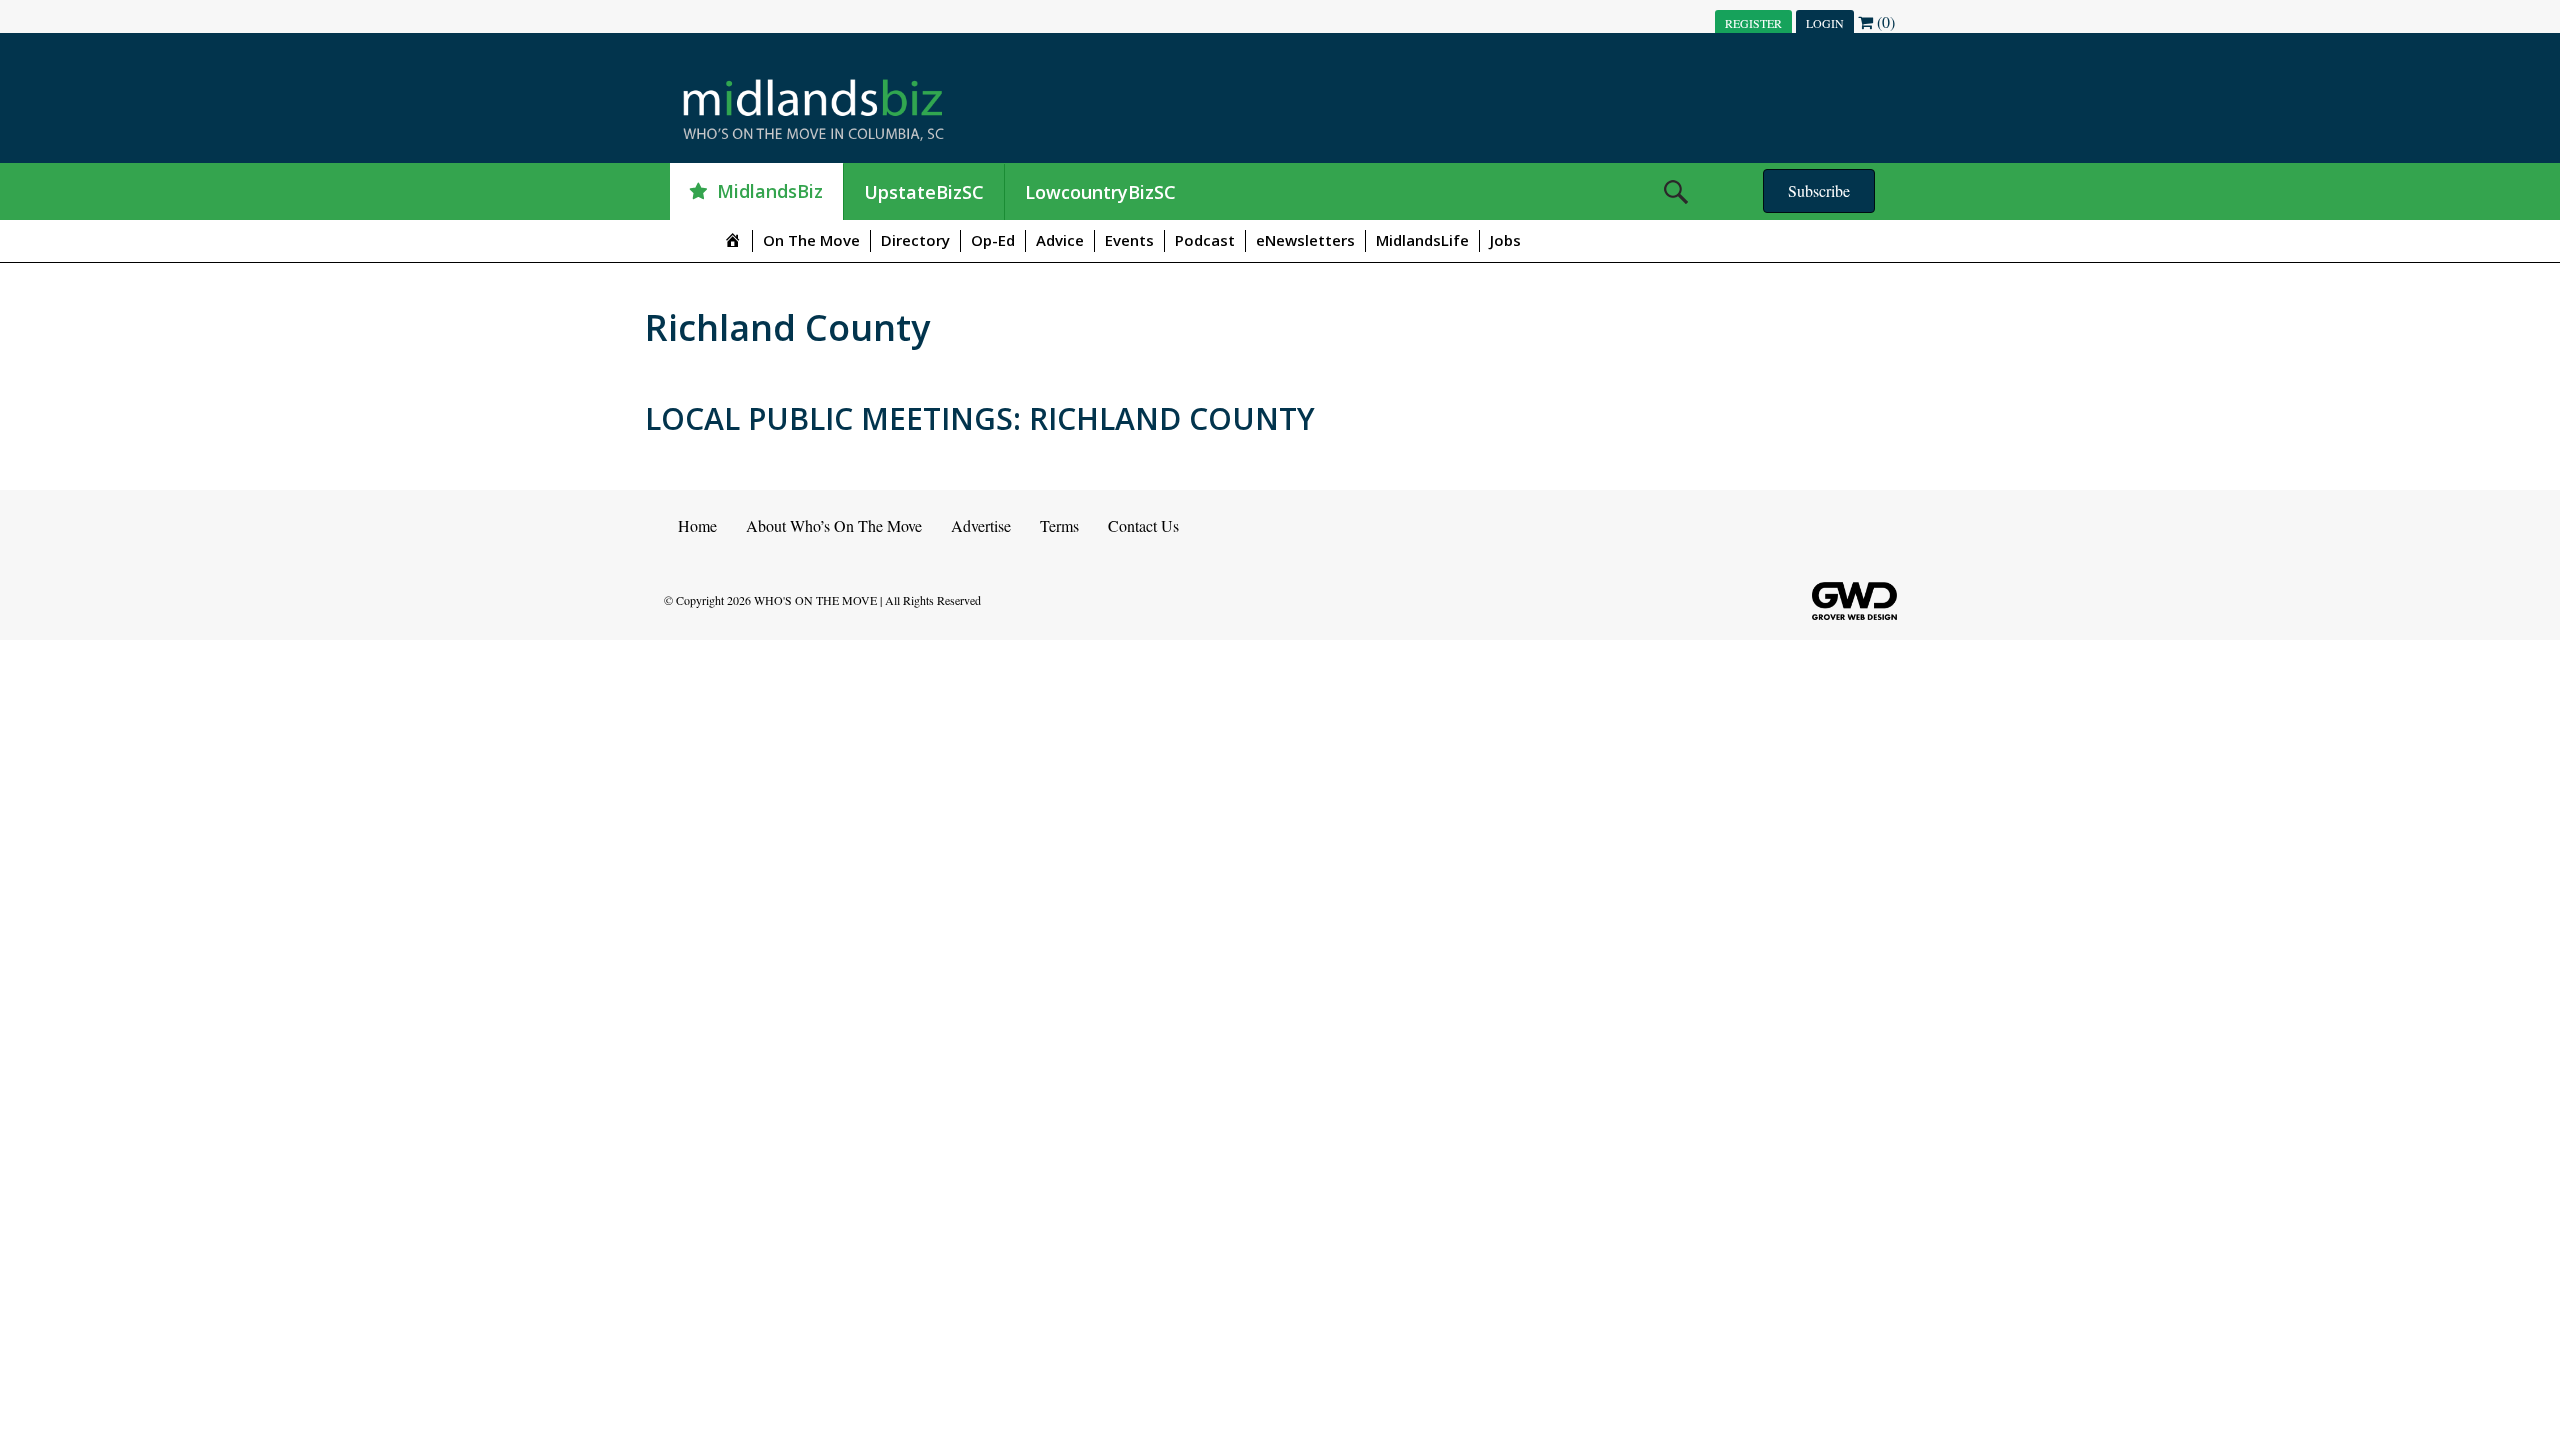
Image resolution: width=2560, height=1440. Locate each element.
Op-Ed (993, 240)
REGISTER (1753, 23)
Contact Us (1143, 525)
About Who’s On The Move (834, 525)
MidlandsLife (1422, 240)
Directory (915, 240)
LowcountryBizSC (1100, 192)
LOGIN (1825, 23)
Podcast (1205, 240)
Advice (1060, 240)
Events (1129, 240)
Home (697, 525)
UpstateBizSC (924, 192)
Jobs (1505, 240)
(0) (1884, 21)
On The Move (811, 240)
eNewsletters (1305, 240)
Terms (1059, 525)
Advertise (981, 525)
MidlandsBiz (770, 191)
